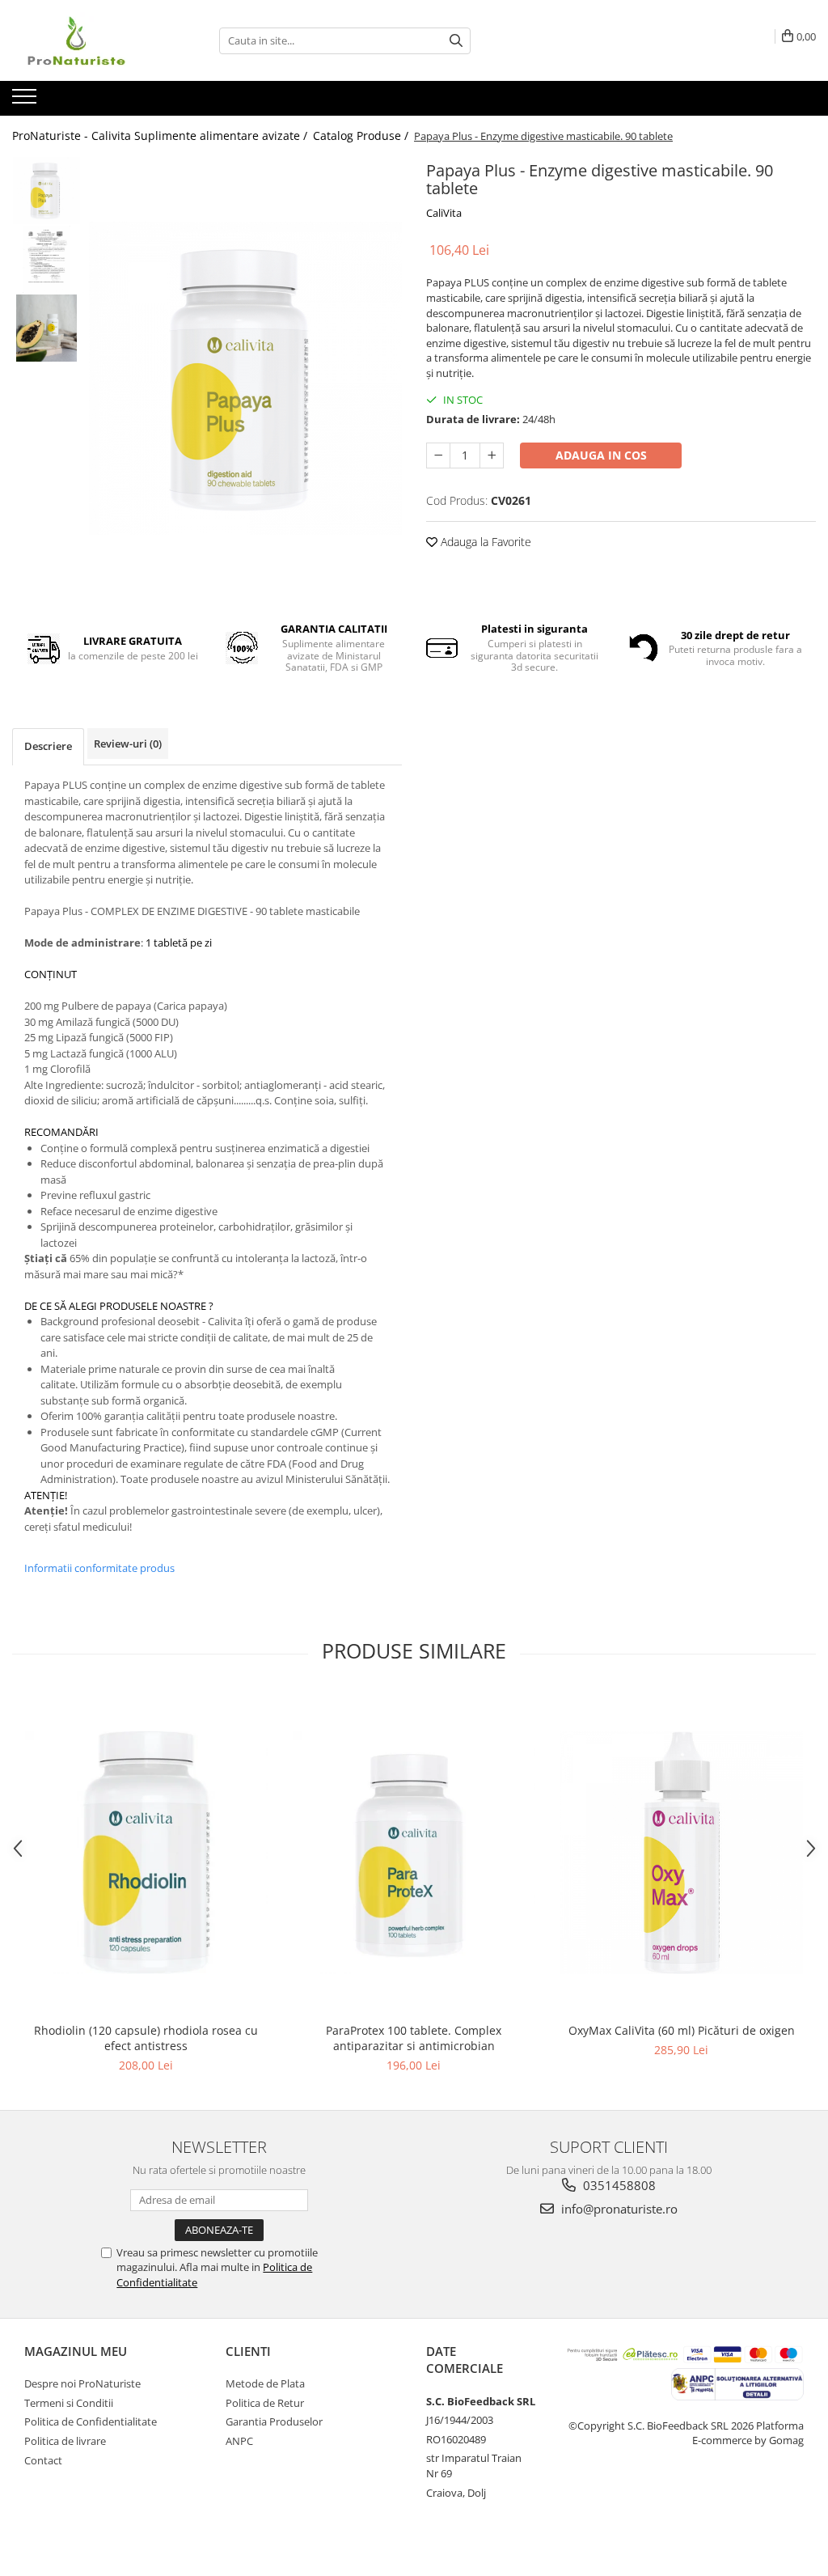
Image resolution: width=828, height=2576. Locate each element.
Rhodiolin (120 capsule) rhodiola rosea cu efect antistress (146, 2038)
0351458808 (618, 2185)
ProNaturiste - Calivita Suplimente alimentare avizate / (161, 136)
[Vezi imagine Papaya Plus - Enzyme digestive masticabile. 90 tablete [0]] (46, 191)
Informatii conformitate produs (99, 1568)
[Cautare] (456, 41)
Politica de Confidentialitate (91, 2421)
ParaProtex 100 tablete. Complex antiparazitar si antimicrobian (414, 2038)
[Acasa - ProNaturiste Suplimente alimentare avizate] (93, 40)
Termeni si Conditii (69, 2403)
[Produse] (26, 101)
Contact (43, 2460)
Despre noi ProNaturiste (82, 2383)
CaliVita (444, 213)
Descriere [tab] (48, 746)
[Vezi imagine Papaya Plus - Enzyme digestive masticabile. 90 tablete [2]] (46, 328)
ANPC (239, 2441)
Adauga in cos (601, 455)
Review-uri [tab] (128, 744)
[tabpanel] (245, 378)
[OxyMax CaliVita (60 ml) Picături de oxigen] (682, 1853)
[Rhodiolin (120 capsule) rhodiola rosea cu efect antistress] (146, 1853)
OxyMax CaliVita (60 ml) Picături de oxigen (682, 2030)
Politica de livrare (65, 2441)
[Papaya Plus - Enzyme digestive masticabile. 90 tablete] (245, 378)
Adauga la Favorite (484, 542)
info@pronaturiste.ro (618, 2209)
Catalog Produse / (362, 136)
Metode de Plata (265, 2383)
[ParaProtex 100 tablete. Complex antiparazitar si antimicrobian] (414, 1853)
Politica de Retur (265, 2403)
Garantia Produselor (274, 2421)
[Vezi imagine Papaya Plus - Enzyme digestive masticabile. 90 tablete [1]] (46, 259)
